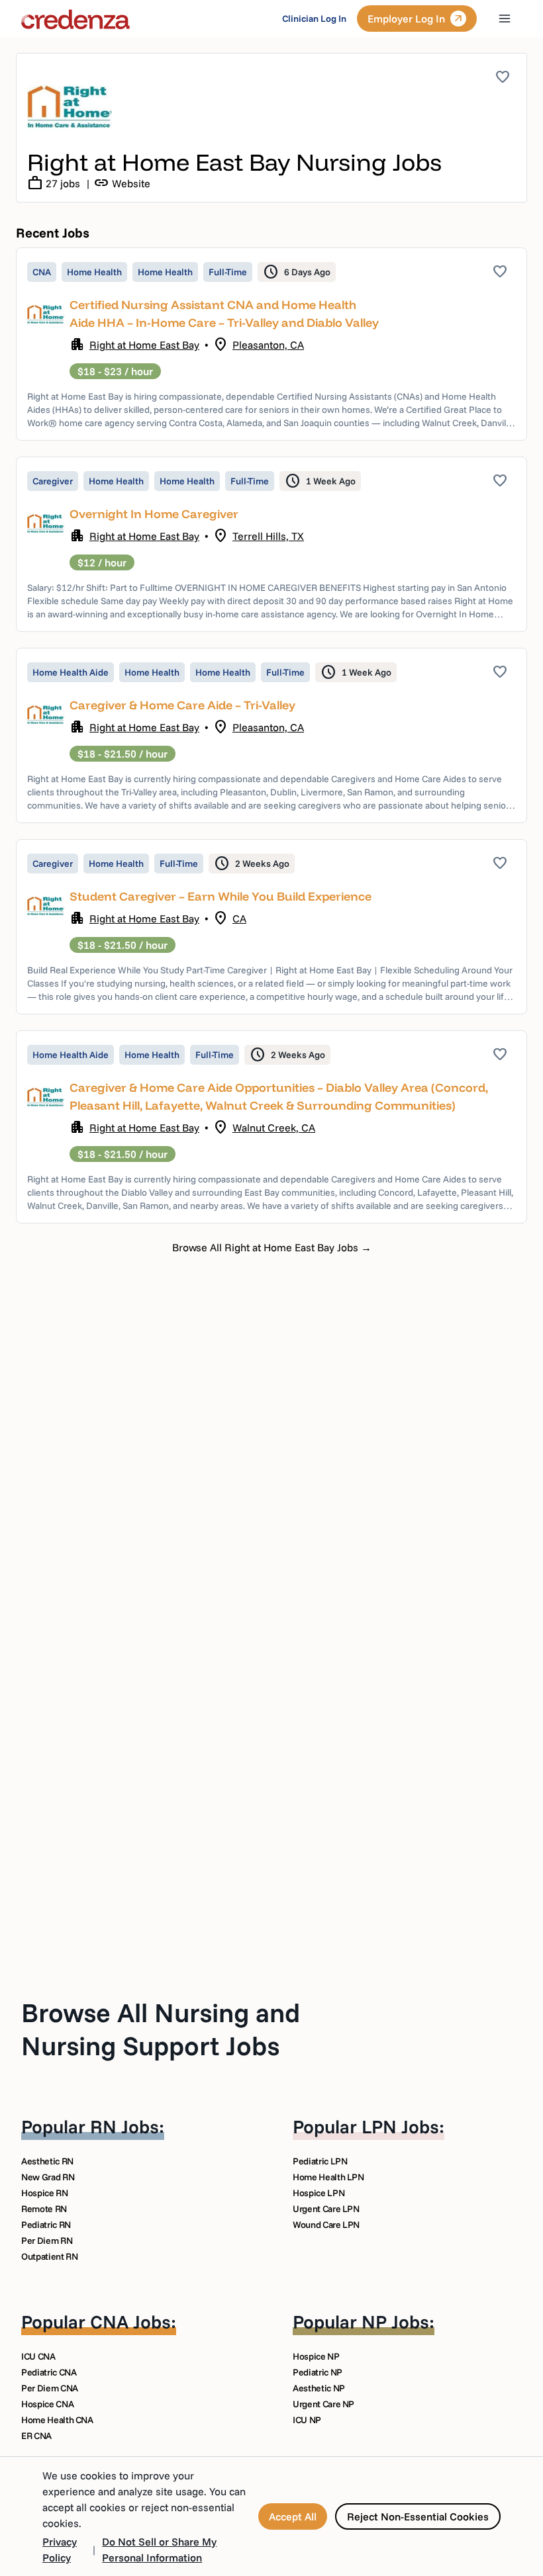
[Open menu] (505, 19)
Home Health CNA (57, 2420)
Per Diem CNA (50, 2388)
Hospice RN (45, 2193)
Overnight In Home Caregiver (154, 514)
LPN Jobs (400, 2126)
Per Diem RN (47, 2241)
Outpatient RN (49, 2256)
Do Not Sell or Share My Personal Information (159, 2550)
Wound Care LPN (326, 2225)
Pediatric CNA (49, 2372)
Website (122, 183)
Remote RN (44, 2209)
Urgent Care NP (323, 2404)
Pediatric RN (46, 2225)
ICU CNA (38, 2356)
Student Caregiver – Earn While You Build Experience (221, 896)
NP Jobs (395, 2322)
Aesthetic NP (319, 2388)
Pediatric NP (318, 2372)
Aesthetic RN (47, 2161)
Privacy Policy (60, 2550)
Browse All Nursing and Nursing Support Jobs (161, 2029)
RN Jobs (124, 2126)
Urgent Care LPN (326, 2209)
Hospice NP (316, 2356)
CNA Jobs (130, 2322)
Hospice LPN (319, 2193)
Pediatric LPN (320, 2161)
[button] (271, 344)
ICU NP (307, 2420)
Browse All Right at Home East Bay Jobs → (272, 1247)
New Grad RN (48, 2177)
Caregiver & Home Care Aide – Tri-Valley (182, 705)
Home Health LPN (328, 2177)
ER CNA (36, 2436)
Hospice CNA (47, 2404)
